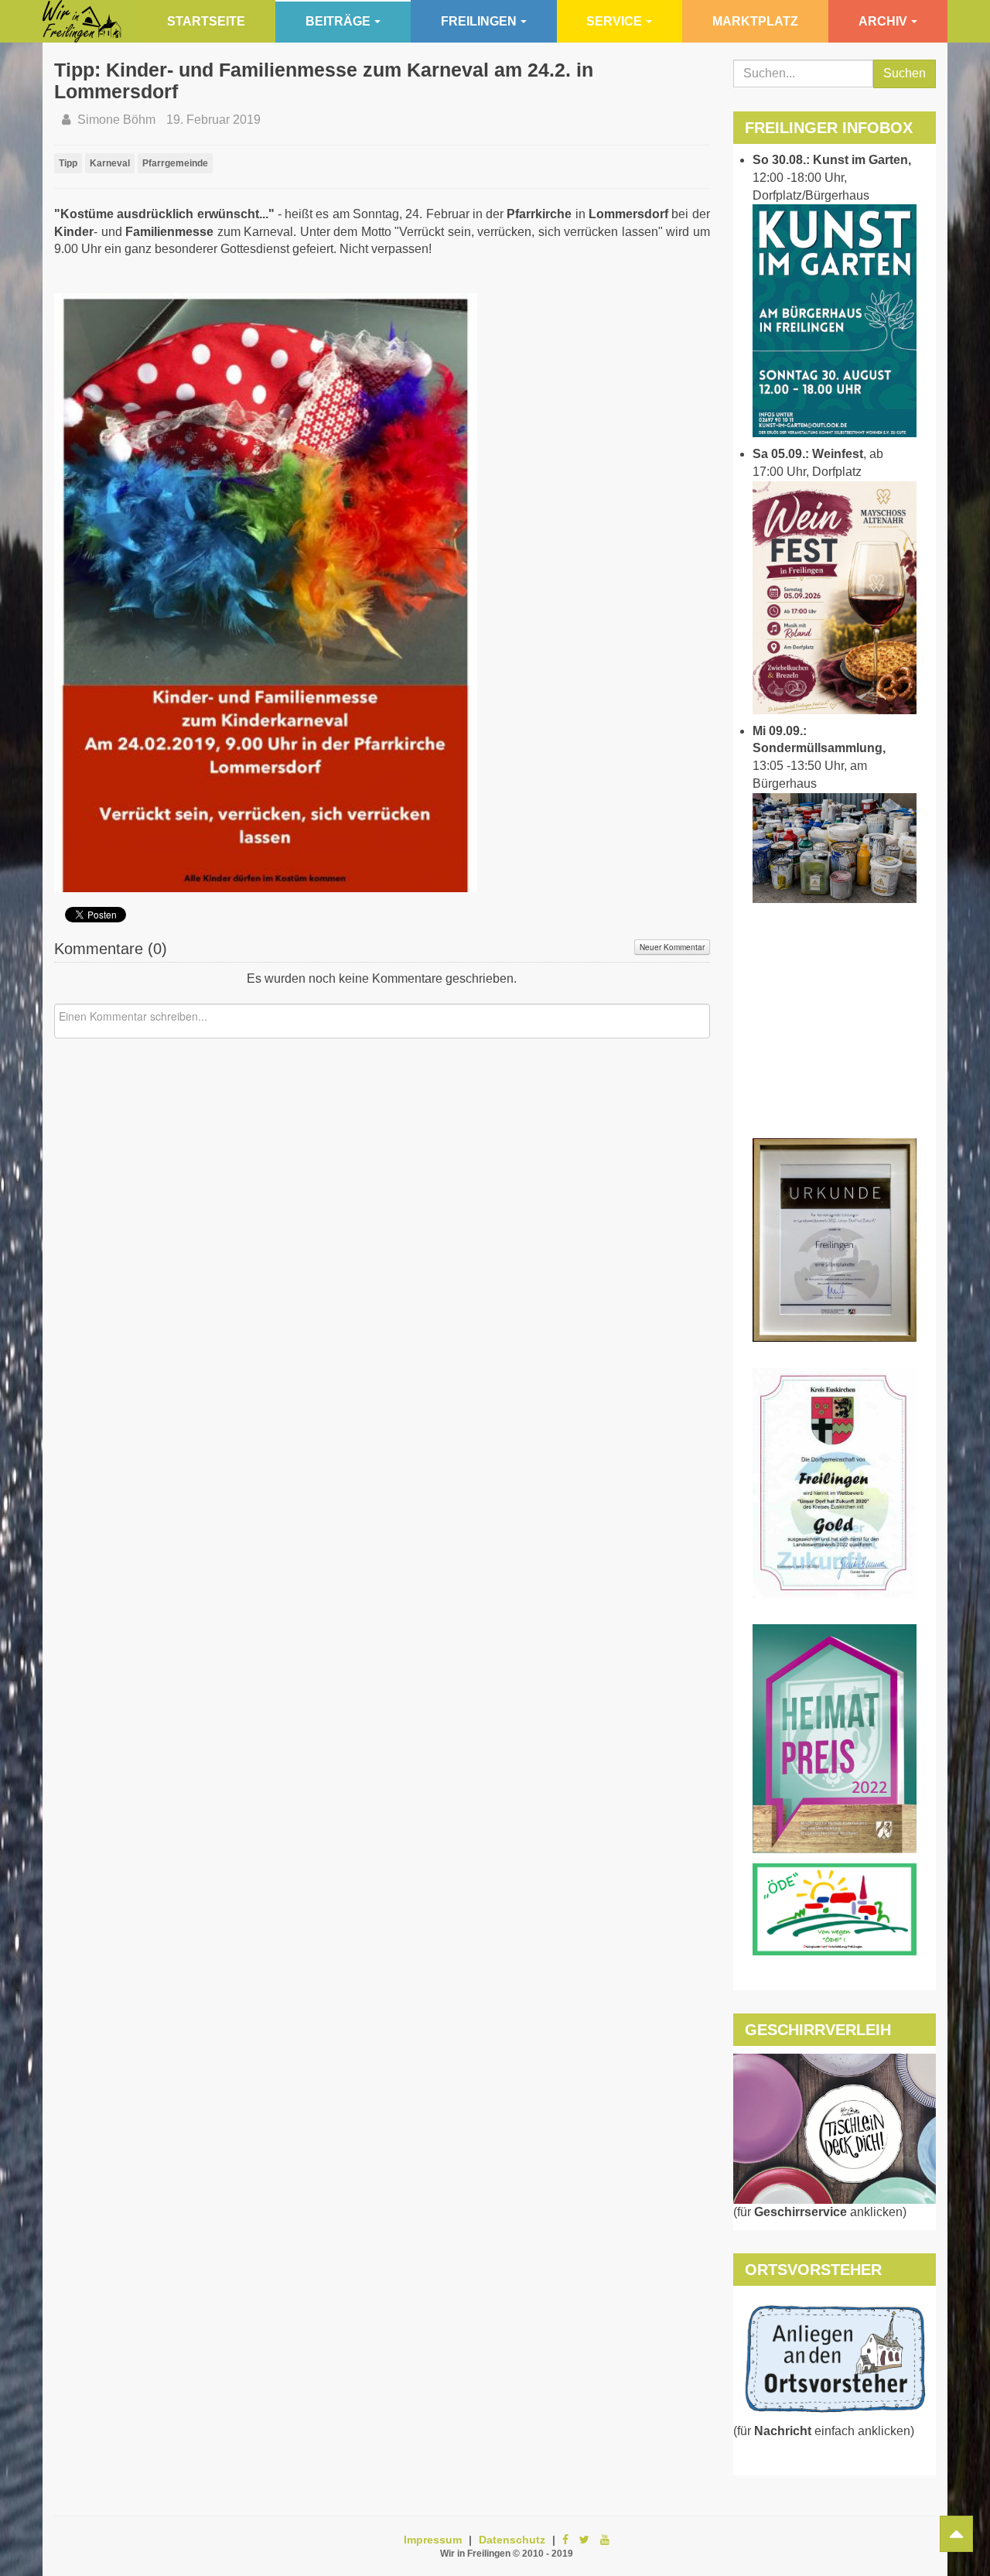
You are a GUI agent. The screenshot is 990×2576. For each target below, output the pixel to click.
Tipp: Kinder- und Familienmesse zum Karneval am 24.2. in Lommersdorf (324, 80)
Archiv (883, 21)
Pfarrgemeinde (175, 163)
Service (614, 21)
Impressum (433, 2540)
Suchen (905, 73)
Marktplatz (755, 21)
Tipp (68, 163)
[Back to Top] (956, 2534)
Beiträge (338, 21)
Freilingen (479, 21)
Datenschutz (512, 2540)
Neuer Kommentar (672, 947)
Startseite (206, 21)
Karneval (110, 163)
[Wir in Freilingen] (82, 21)
